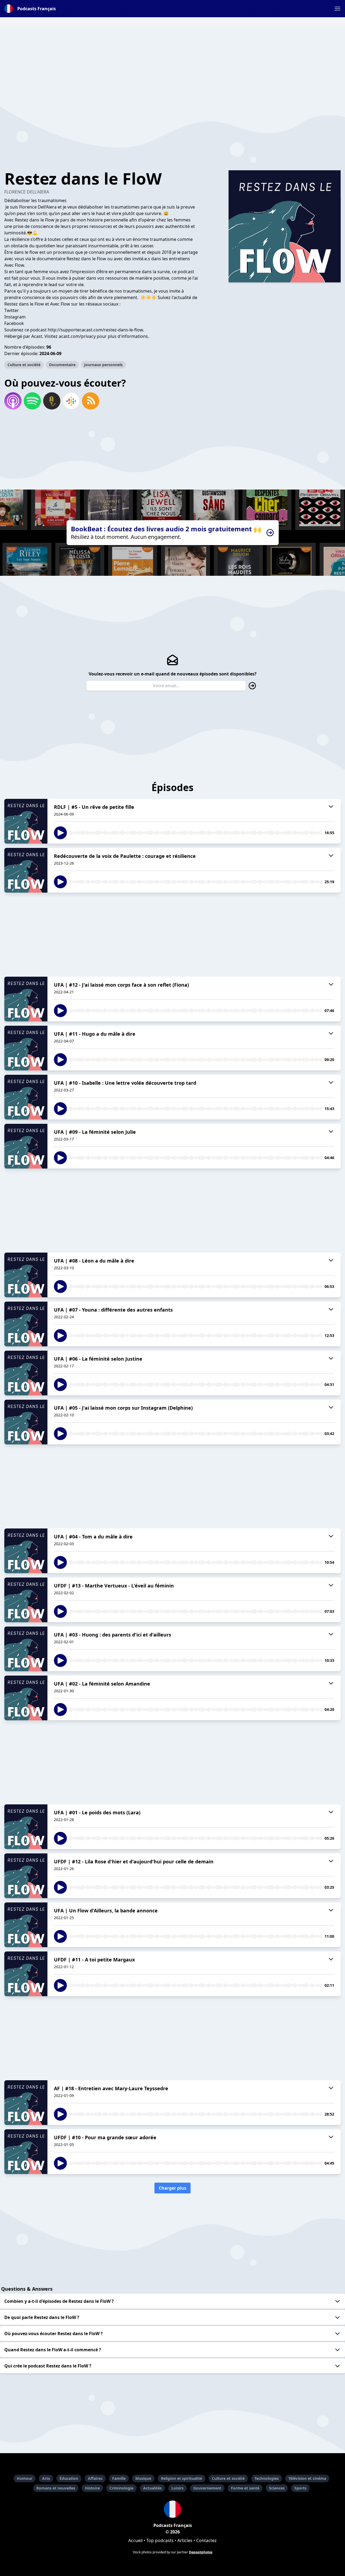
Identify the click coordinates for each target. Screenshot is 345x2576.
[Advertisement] (172, 64)
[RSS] (91, 401)
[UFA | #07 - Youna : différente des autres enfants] (26, 1324)
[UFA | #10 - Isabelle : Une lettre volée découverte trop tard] (26, 1097)
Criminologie (121, 2488)
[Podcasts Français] (172, 2509)
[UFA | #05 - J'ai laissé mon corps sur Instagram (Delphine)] (26, 1422)
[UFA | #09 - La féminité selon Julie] (26, 1146)
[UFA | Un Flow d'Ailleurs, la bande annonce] (26, 1925)
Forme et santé (245, 2488)
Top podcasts (160, 2540)
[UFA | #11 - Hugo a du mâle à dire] (26, 1048)
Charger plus (172, 2188)
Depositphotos (201, 2552)
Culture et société (24, 365)
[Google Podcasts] (71, 401)
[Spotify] (32, 401)
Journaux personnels (103, 365)
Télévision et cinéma (307, 2478)
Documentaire (62, 365)
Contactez (206, 2540)
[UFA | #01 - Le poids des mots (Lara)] (26, 1827)
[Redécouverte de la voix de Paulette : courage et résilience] (26, 870)
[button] (337, 9)
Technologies (267, 2478)
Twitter (12, 310)
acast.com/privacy (77, 336)
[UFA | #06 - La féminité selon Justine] (26, 1373)
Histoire (92, 2488)
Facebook (14, 323)
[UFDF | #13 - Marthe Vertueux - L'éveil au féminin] (26, 1600)
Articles (185, 2540)
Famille (119, 2478)
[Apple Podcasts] (13, 401)
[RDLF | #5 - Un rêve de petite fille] (26, 821)
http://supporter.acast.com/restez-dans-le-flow (95, 330)
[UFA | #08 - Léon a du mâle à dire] (26, 1275)
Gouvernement (207, 2488)
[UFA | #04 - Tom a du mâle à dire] (26, 1551)
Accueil (135, 2540)
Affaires (95, 2478)
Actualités (152, 2488)
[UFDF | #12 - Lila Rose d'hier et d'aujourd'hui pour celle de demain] (26, 1876)
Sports (300, 2488)
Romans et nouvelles (56, 2488)
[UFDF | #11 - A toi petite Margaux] (26, 1974)
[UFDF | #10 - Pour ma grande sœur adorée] (26, 2152)
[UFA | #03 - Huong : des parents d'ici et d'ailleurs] (26, 1649)
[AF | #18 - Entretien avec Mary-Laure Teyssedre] (26, 2103)
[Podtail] (52, 401)
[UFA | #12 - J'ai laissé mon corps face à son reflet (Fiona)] (26, 999)
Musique (143, 2478)
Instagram (15, 317)
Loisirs (177, 2488)
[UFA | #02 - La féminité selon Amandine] (26, 1698)
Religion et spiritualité (182, 2478)
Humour (25, 2478)
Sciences (277, 2488)
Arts (46, 2478)
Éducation (69, 2478)
